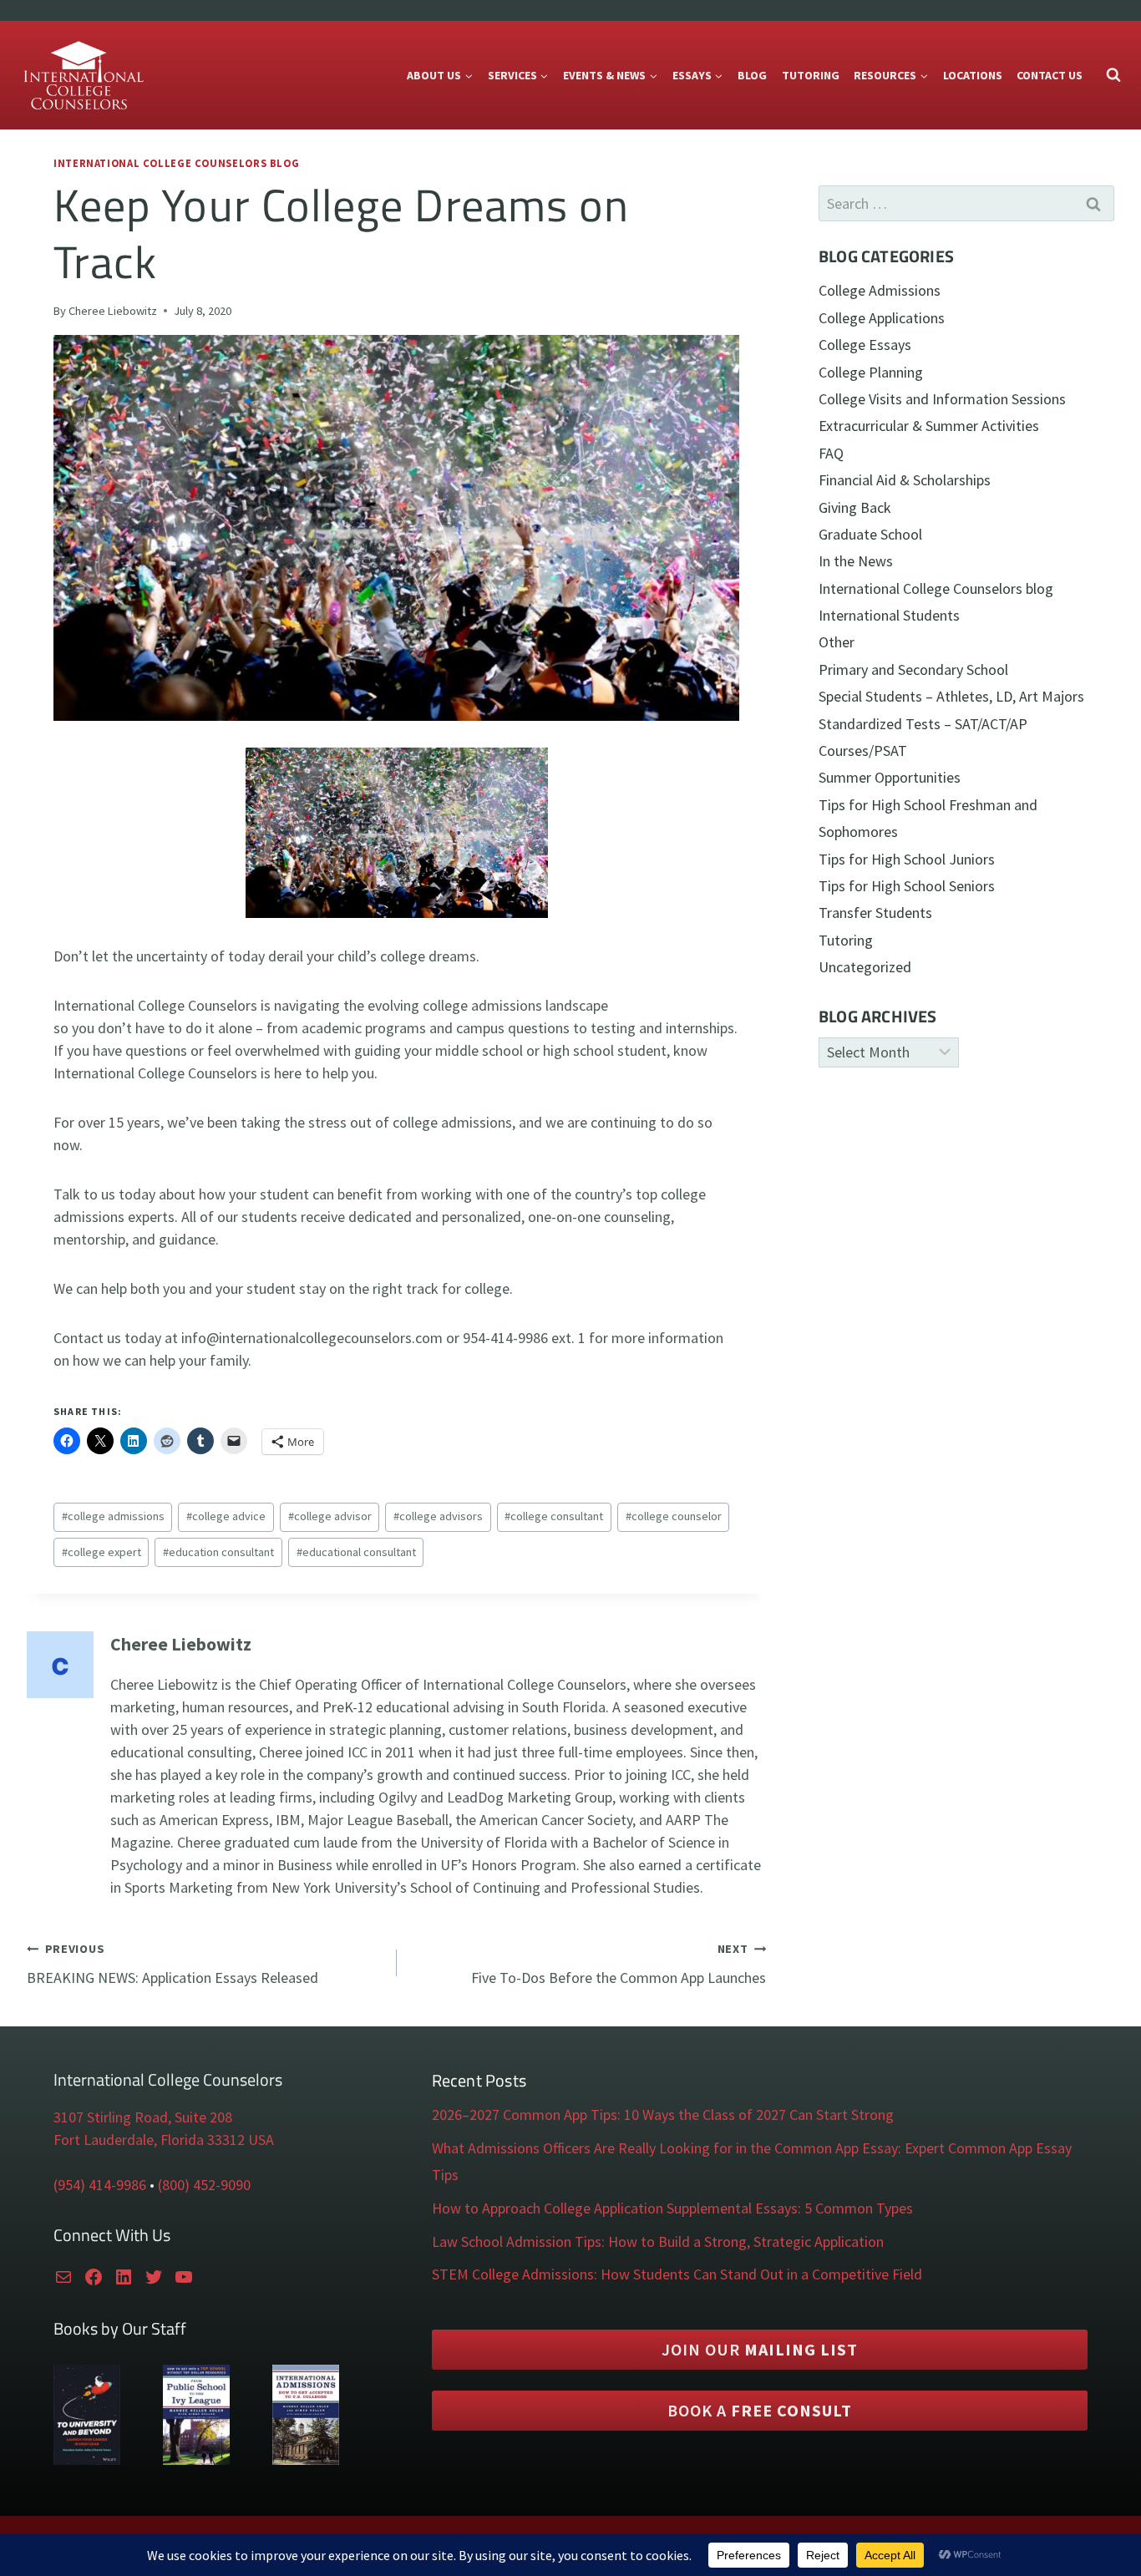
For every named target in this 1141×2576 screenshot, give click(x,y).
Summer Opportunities (890, 777)
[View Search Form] (1113, 75)
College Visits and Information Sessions (942, 399)
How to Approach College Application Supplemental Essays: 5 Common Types (672, 2208)
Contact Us (1050, 75)
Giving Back (855, 507)
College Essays (865, 345)
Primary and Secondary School (913, 669)
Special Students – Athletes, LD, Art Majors (951, 696)
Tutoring (811, 75)
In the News (856, 561)
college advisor (330, 1516)
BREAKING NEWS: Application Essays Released (172, 1964)
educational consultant (356, 1552)
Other (837, 642)
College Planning (871, 372)
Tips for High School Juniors (907, 859)
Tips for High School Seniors (907, 886)
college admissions (113, 1516)
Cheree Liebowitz (113, 311)
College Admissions (880, 290)
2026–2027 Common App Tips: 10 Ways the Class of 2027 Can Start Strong (663, 2115)
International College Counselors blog (176, 163)
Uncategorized (865, 967)
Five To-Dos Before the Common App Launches (619, 1964)
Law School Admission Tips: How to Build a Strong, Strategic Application (658, 2241)
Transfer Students (875, 913)
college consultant (554, 1516)
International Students (889, 615)
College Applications (882, 318)
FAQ (831, 453)
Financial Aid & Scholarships (905, 480)
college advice (226, 1516)
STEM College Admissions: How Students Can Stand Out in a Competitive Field (677, 2274)
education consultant (218, 1552)
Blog (752, 75)
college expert (101, 1552)
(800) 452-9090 (204, 2185)
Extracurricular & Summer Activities (929, 426)
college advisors (438, 1516)
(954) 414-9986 (100, 2185)
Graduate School (870, 534)
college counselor (674, 1516)
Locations (973, 75)
